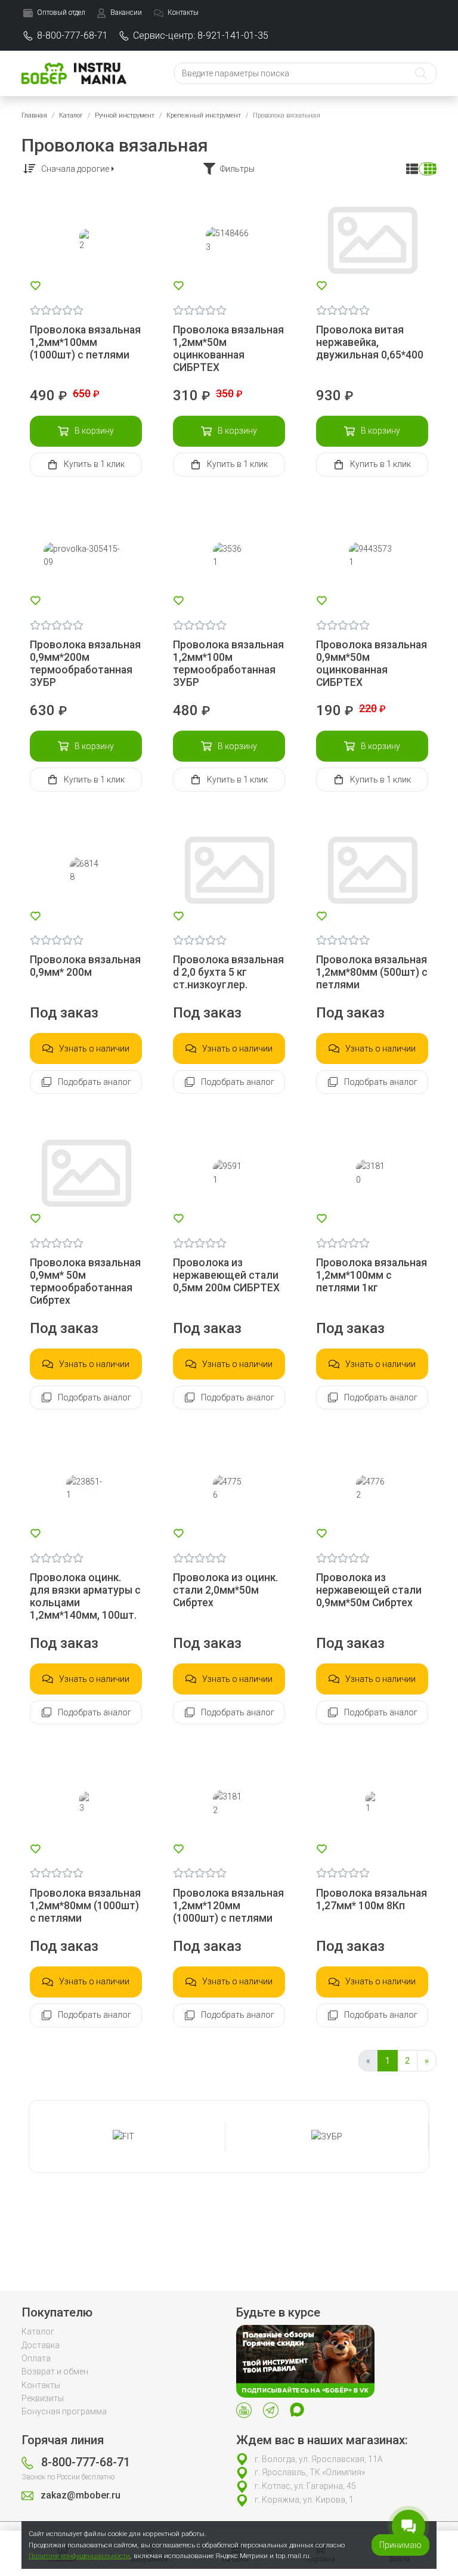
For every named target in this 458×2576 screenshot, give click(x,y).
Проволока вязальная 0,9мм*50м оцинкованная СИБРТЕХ (372, 664)
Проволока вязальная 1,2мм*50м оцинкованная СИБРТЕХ (228, 349)
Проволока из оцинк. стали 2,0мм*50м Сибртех (225, 1590)
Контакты (41, 2385)
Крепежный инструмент (204, 115)
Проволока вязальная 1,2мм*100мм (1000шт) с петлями (85, 342)
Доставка (41, 2345)
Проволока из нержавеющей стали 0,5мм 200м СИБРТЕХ (226, 1275)
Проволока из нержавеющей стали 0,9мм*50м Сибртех (369, 1590)
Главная (34, 115)
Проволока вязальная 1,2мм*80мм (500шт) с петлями (372, 972)
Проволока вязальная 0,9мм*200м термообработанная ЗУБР (85, 664)
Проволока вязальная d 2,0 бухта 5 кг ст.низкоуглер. (228, 972)
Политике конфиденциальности (79, 2556)
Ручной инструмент (125, 115)
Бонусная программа (64, 2411)
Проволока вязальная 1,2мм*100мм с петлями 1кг (372, 1275)
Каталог (71, 115)
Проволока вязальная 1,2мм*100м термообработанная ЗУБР (228, 664)
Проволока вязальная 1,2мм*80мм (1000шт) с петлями (85, 1906)
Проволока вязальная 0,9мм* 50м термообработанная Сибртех (85, 1281)
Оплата (36, 2358)
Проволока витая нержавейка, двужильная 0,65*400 (370, 342)
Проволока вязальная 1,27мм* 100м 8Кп (372, 1899)
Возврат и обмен (55, 2371)
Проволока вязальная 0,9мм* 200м (85, 966)
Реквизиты (43, 2398)
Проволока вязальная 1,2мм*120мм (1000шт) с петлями (228, 1906)
